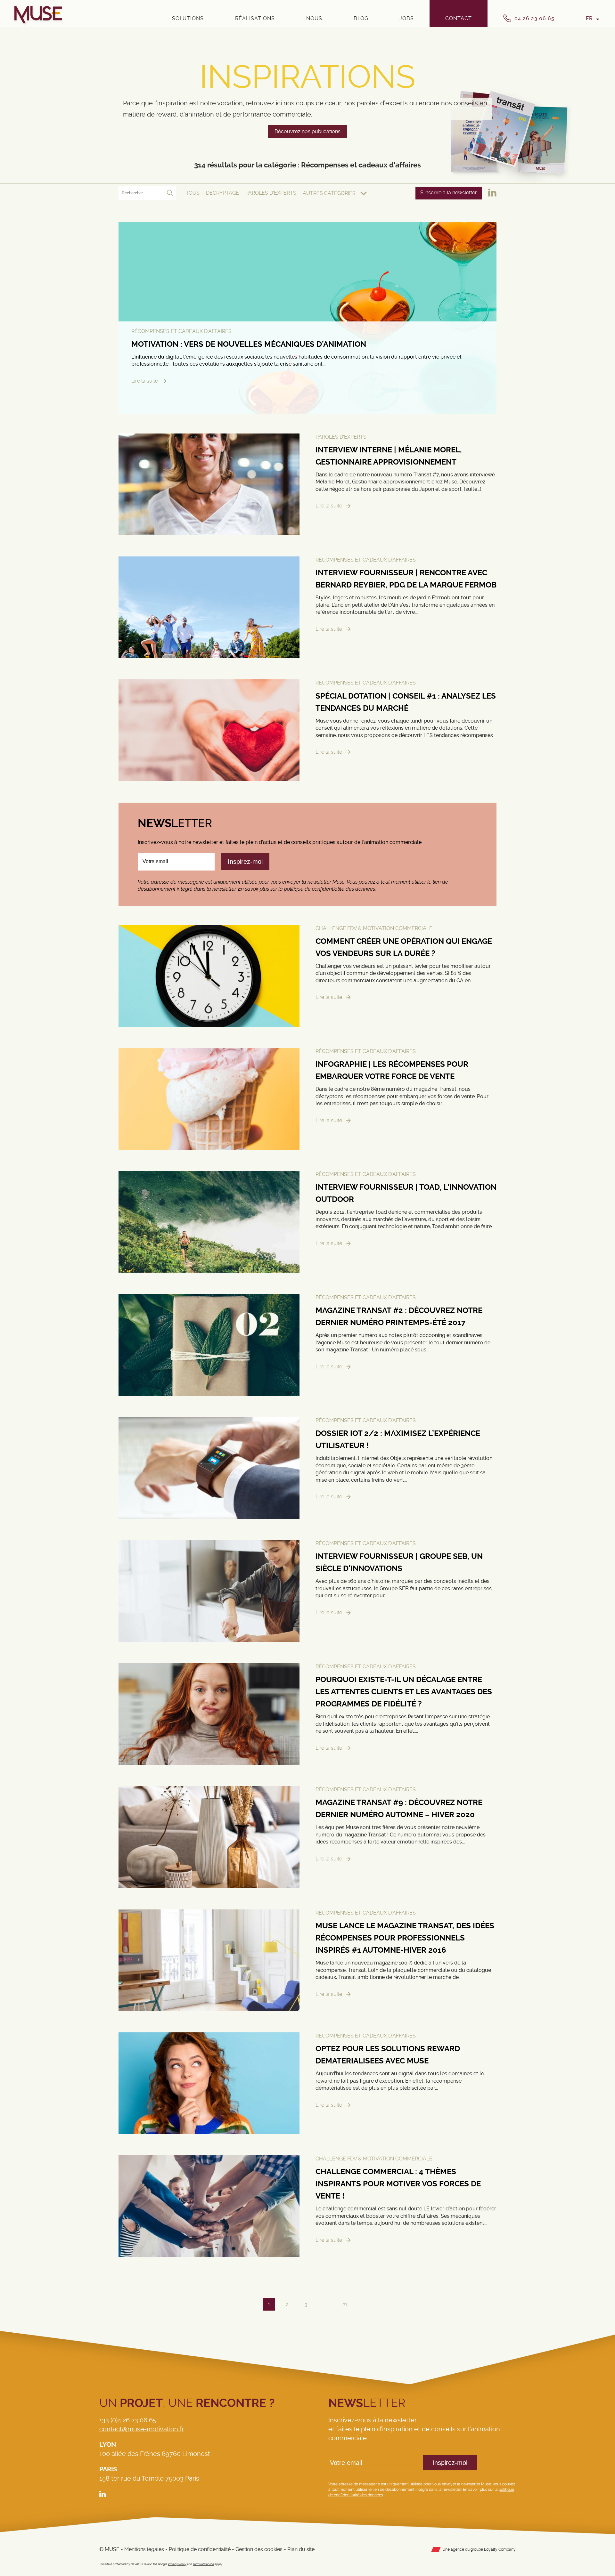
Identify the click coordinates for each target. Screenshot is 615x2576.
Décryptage (222, 193)
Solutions (188, 18)
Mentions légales (144, 2549)
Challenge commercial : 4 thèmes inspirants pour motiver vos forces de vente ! (398, 2184)
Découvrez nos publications (307, 131)
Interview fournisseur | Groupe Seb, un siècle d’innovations (399, 1563)
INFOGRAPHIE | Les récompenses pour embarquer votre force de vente (392, 1070)
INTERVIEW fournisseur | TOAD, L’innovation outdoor (406, 1194)
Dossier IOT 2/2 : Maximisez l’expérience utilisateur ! (398, 1439)
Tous (193, 193)
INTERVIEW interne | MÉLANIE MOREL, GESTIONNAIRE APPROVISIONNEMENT (389, 456)
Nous (314, 18)
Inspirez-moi (450, 2463)
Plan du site (301, 2549)
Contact (459, 18)
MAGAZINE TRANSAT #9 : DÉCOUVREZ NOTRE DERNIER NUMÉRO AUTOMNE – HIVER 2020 (399, 1809)
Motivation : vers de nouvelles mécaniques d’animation (249, 344)
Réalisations (255, 18)
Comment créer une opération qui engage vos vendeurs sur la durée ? (404, 947)
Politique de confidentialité (200, 2549)
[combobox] (335, 193)
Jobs (407, 18)
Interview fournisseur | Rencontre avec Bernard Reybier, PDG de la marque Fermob (406, 579)
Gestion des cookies (259, 2549)
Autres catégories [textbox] (329, 193)
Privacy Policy (177, 2564)
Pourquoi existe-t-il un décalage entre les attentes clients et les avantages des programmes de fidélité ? (404, 1692)
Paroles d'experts (271, 193)
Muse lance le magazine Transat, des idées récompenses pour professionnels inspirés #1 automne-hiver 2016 (405, 1938)
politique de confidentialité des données (330, 889)
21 (345, 2304)
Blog (361, 18)
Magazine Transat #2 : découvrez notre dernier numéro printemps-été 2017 (399, 1316)
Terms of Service (203, 2564)
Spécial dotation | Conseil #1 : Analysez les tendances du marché (406, 702)
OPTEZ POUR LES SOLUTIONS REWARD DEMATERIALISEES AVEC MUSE (388, 2055)
